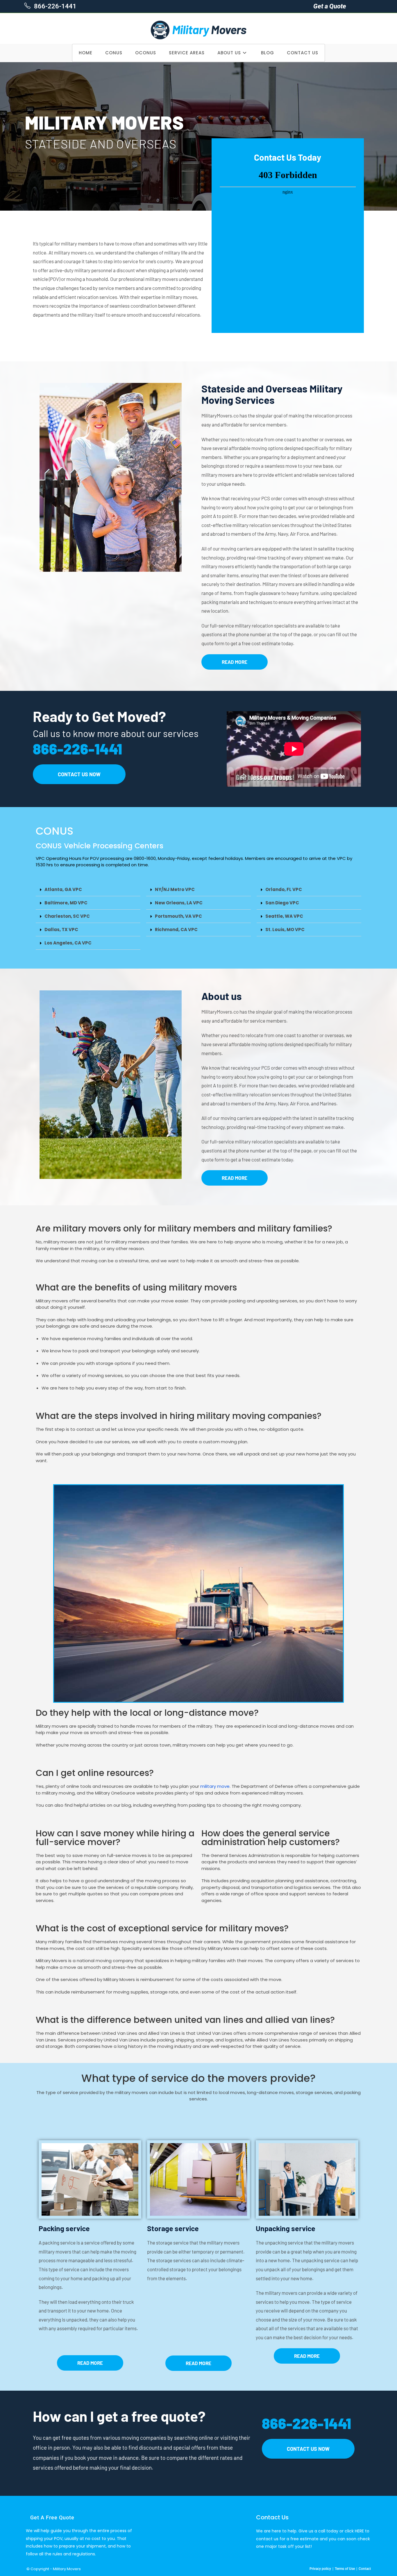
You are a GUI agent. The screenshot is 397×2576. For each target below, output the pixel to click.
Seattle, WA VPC (284, 916)
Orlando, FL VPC (284, 889)
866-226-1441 (54, 6)
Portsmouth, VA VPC (178, 916)
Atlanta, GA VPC (63, 889)
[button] (88, 890)
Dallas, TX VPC (61, 930)
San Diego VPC (282, 903)
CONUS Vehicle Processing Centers (100, 846)
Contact (365, 2569)
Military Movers (67, 2569)
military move (215, 1786)
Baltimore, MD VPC (66, 903)
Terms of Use (345, 2569)
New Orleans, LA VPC (179, 903)
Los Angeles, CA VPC (68, 943)
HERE (359, 2531)
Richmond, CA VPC (176, 930)
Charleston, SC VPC (67, 916)
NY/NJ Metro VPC (175, 889)
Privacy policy (320, 2569)
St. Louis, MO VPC (285, 930)
